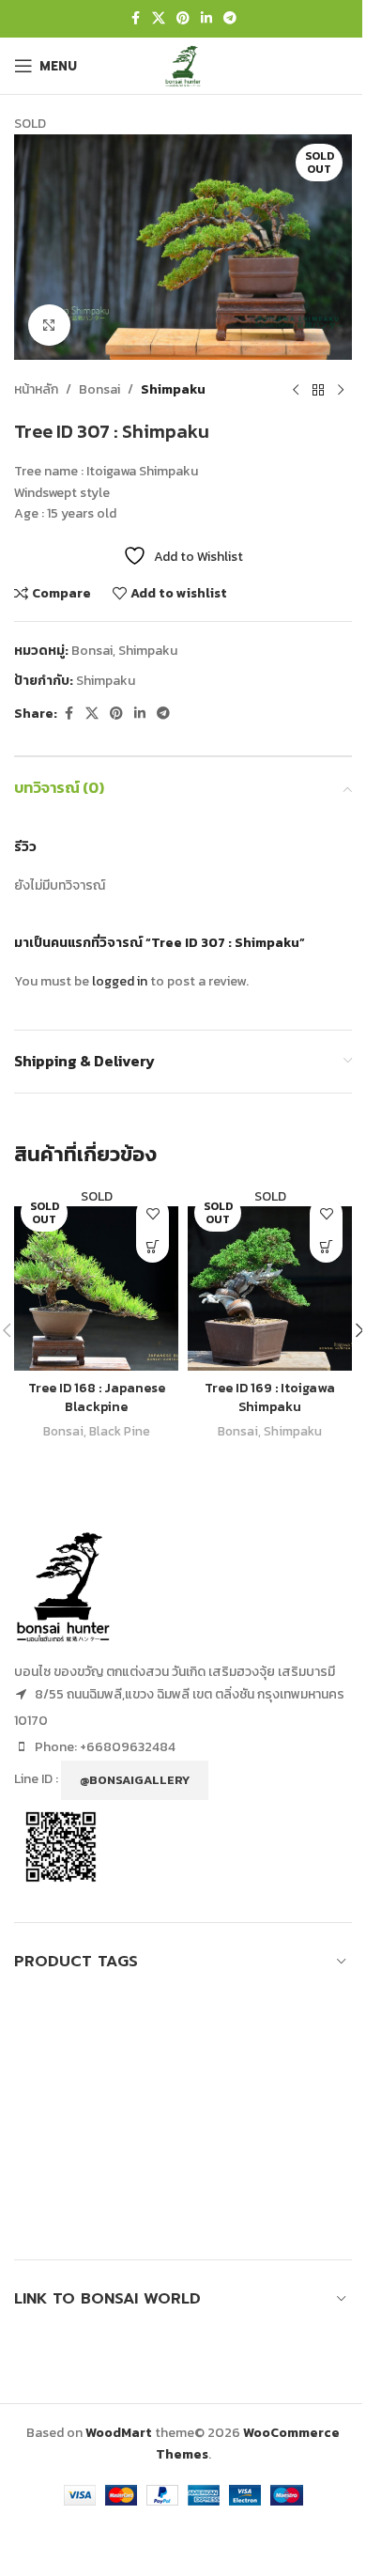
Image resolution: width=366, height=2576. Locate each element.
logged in (120, 981)
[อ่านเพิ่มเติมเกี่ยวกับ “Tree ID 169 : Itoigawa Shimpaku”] (326, 1246)
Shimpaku (173, 389)
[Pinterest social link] (183, 19)
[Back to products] (318, 390)
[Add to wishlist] (152, 1213)
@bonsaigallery (135, 1780)
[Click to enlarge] (49, 326)
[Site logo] (183, 64)
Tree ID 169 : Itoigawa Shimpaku (270, 1397)
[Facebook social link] (135, 19)
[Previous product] (296, 390)
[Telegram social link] (230, 19)
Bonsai (99, 389)
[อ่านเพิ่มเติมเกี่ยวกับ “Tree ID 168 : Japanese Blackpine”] (152, 1246)
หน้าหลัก (36, 389)
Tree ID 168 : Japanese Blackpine (97, 1397)
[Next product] (341, 390)
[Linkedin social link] (206, 19)
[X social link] (159, 19)
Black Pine (120, 1431)
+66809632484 (128, 1747)
